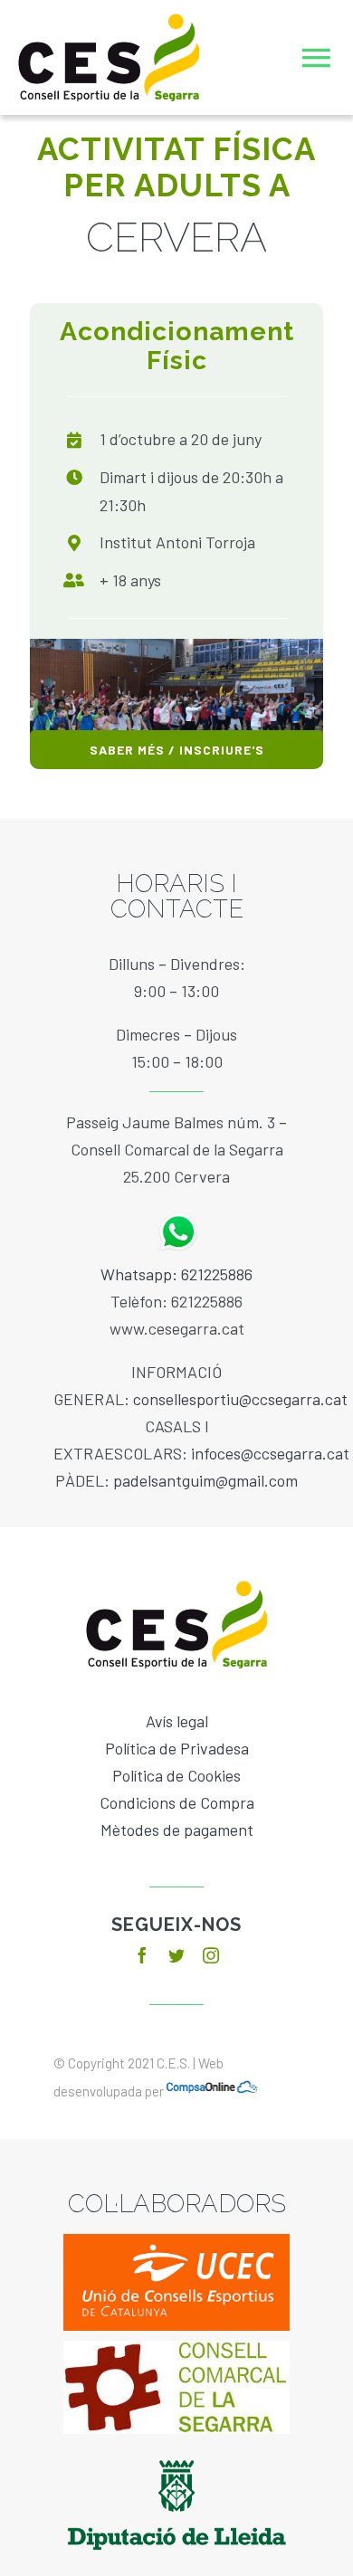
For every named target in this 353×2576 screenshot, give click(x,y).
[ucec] (176, 2242)
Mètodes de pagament (177, 1830)
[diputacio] (177, 2452)
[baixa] (176, 2349)
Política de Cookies (176, 1775)
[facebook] (142, 1955)
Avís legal (177, 1721)
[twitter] (176, 1955)
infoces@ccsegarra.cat (270, 1453)
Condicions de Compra (177, 1802)
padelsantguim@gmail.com (205, 1480)
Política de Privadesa (177, 1748)
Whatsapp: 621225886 (176, 1274)
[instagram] (211, 1955)
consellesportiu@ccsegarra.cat (240, 1399)
